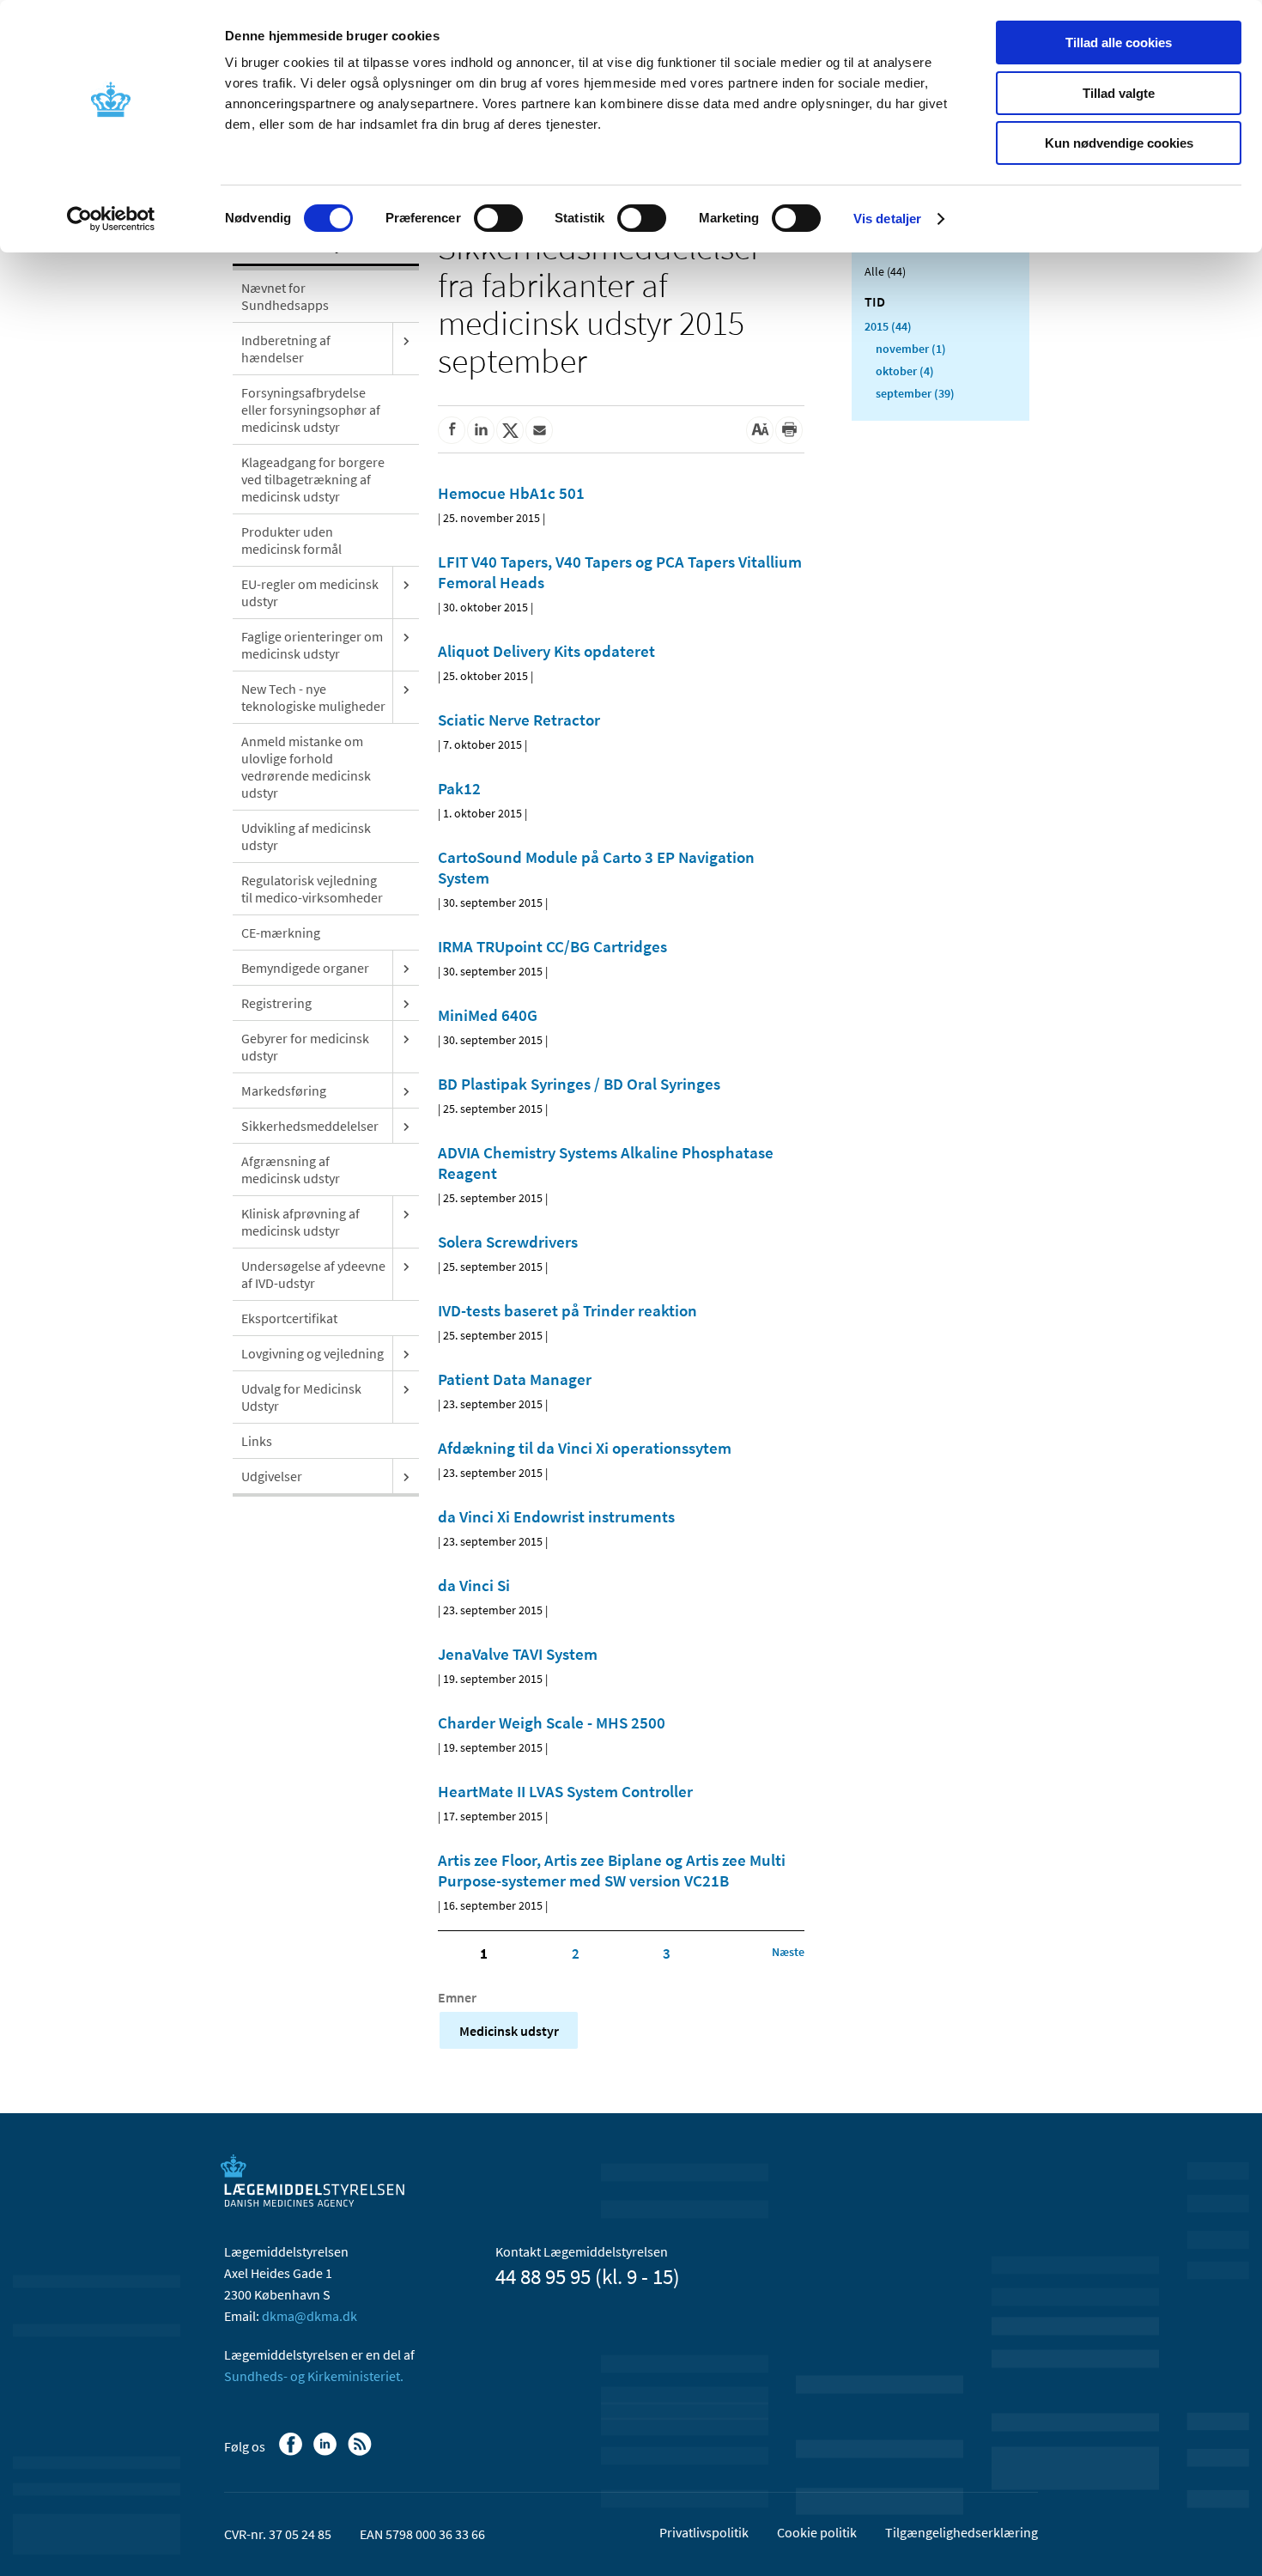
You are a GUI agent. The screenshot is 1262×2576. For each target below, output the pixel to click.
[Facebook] (292, 2452)
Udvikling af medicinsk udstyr (306, 836)
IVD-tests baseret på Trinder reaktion (567, 1310)
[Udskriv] (789, 430)
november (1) (911, 349)
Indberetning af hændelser (286, 349)
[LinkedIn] (327, 2452)
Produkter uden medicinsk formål (291, 540)
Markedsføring (284, 1091)
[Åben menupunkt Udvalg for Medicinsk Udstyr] (406, 1388)
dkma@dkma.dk (309, 2316)
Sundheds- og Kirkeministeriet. (314, 2376)
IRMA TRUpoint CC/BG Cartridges (552, 946)
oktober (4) (905, 371)
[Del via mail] (539, 430)
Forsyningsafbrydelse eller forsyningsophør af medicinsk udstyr (311, 410)
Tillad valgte (1119, 93)
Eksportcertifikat (289, 1318)
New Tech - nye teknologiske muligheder (313, 697)
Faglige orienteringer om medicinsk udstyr (312, 645)
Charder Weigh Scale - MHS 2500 (552, 1722)
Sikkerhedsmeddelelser (310, 1126)
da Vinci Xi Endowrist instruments (556, 1516)
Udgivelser (272, 1476)
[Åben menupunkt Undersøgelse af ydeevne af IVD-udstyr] (406, 1266)
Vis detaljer (887, 219)
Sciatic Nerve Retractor (519, 720)
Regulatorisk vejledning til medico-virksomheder (312, 889)
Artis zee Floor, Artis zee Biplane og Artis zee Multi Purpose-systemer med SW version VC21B (612, 1870)
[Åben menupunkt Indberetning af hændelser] (406, 340)
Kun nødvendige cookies (1119, 143)
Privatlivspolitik (704, 2532)
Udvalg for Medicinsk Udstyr (301, 1397)
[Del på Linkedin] (481, 430)
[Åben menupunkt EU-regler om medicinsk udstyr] (406, 584)
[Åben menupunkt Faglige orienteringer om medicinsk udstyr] (406, 636)
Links (257, 1441)
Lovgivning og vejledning (312, 1353)
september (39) (915, 393)
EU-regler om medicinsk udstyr (310, 592)
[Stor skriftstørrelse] (760, 430)
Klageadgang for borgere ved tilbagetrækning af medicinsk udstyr (313, 479)
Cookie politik (817, 2532)
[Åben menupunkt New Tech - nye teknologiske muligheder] (406, 689)
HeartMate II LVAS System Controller (565, 1791)
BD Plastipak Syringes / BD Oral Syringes (579, 1084)
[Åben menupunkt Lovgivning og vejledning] (406, 1353)
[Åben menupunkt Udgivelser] (406, 1476)
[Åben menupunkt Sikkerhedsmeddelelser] (406, 1126)
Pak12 (459, 788)
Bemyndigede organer (305, 968)
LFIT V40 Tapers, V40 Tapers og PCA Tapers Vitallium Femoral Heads (620, 572)
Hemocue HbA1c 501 (511, 493)
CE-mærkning (281, 933)
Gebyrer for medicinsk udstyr (305, 1047)
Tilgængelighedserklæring (962, 2532)
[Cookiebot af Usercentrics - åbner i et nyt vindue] (111, 219)
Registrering (276, 1003)
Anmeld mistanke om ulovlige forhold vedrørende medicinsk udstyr (306, 767)
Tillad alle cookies (1119, 43)
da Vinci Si (474, 1585)
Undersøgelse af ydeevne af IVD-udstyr (313, 1274)
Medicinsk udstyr (509, 2031)
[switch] (498, 218)
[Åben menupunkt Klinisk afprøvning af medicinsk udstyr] (406, 1213)
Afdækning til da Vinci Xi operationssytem (585, 1448)
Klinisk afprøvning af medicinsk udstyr (300, 1222)
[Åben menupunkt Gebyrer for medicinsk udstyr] (406, 1038)
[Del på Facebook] (452, 430)
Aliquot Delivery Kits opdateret (546, 651)
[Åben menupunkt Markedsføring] (406, 1091)
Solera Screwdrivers (508, 1242)
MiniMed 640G (488, 1015)
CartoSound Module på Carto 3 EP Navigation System (596, 867)
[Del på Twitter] (510, 430)
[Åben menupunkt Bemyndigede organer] (406, 968)
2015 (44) (888, 326)
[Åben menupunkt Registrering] (406, 1003)
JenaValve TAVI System (518, 1654)
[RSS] (361, 2452)
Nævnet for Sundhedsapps (285, 296)
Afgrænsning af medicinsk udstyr (291, 1170)
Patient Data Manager (515, 1379)
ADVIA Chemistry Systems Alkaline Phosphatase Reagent (606, 1163)
